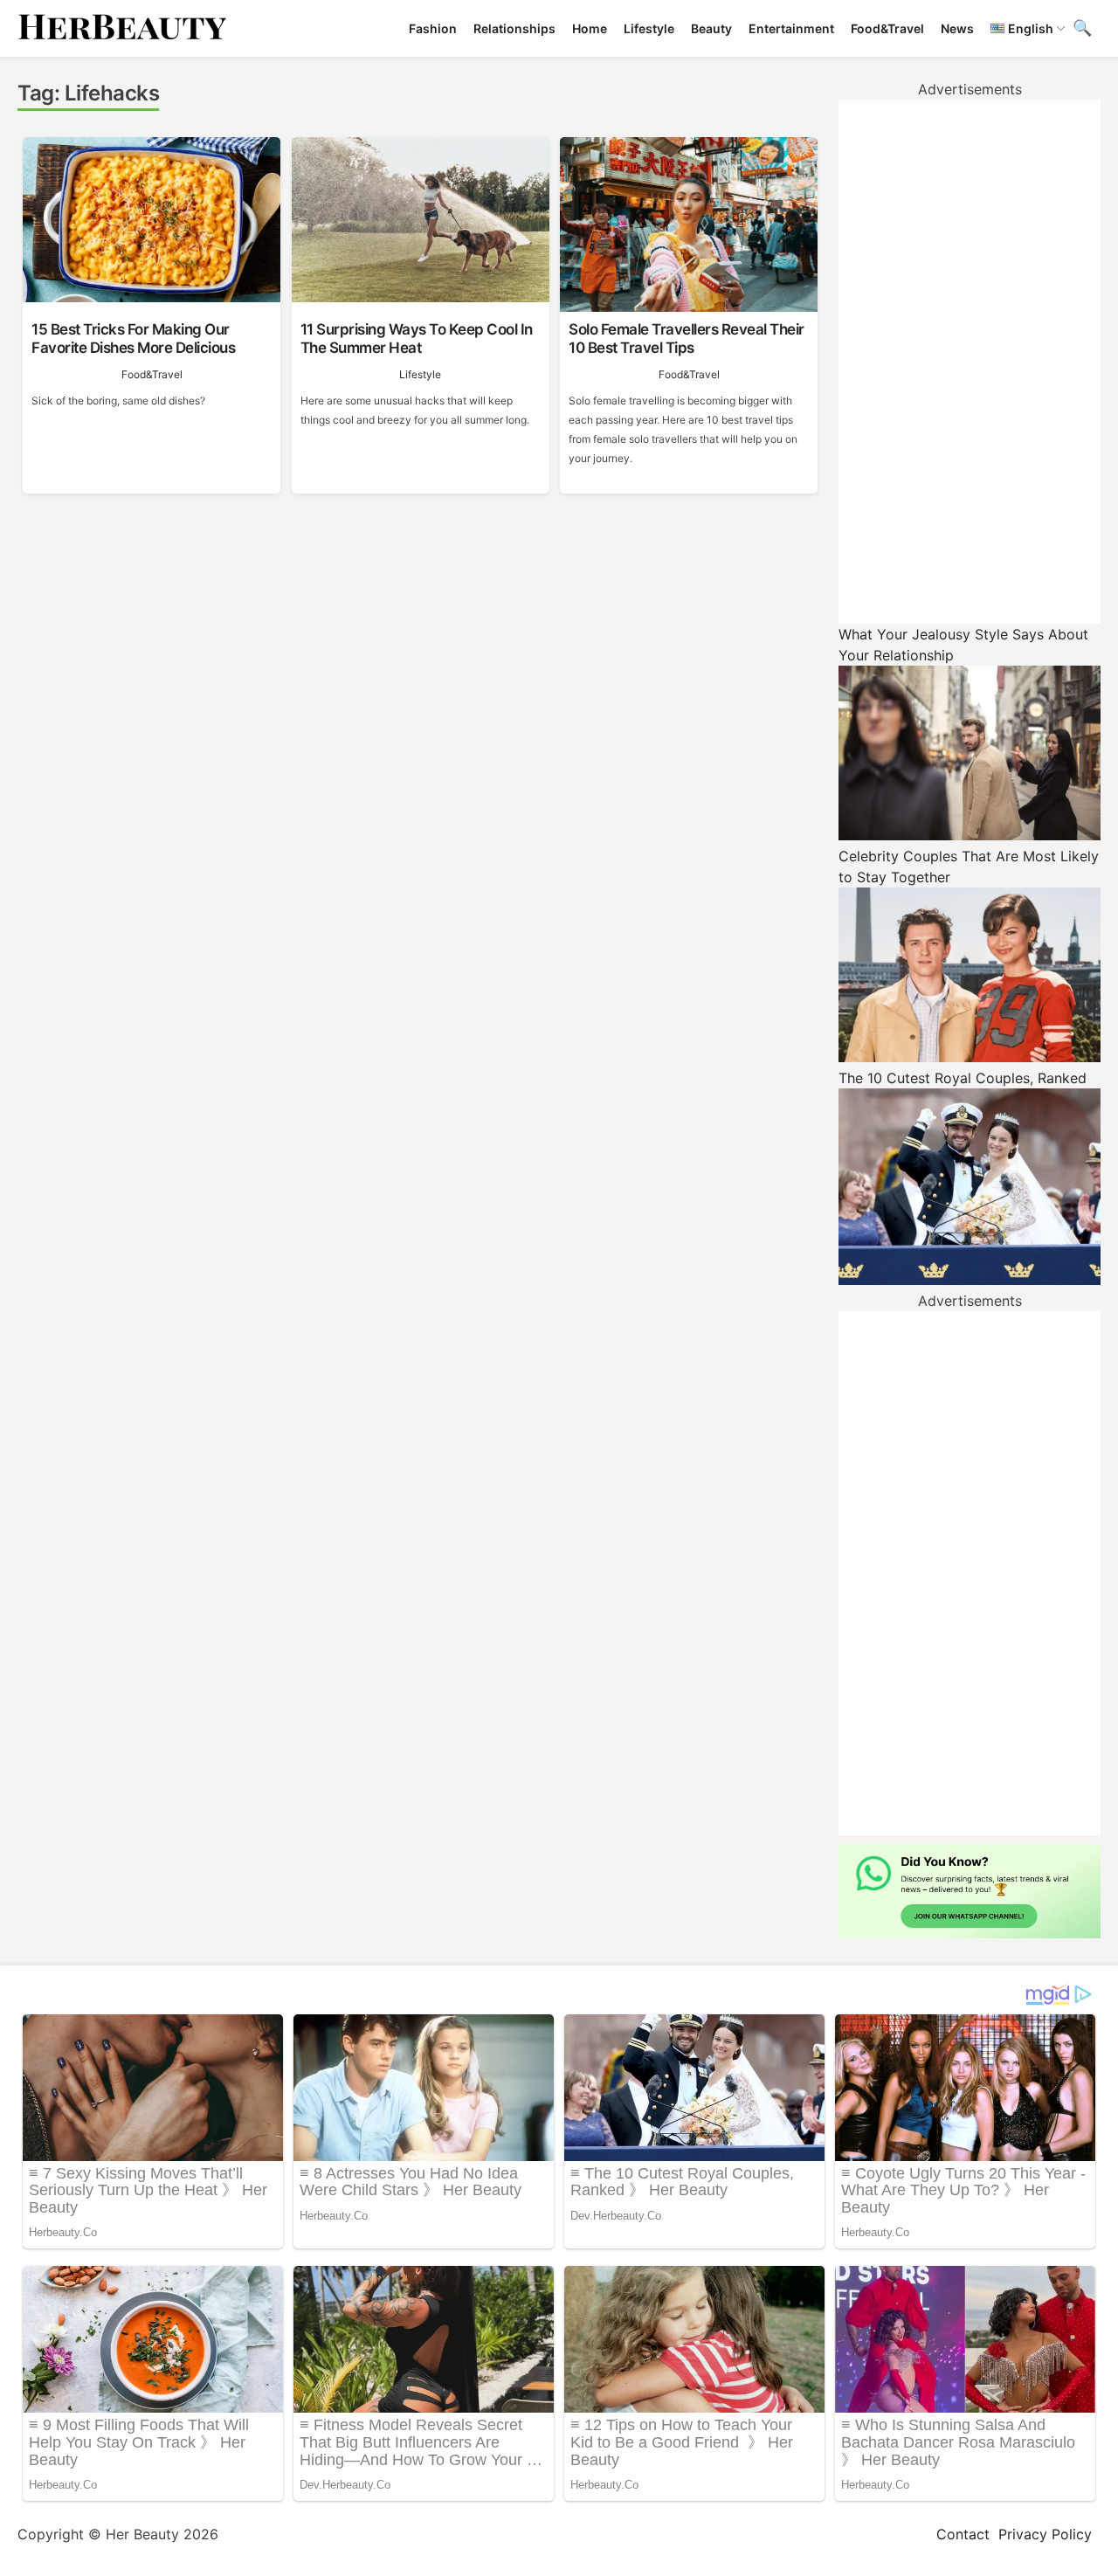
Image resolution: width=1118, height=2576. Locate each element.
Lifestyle (649, 28)
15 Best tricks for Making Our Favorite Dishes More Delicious (133, 338)
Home (590, 28)
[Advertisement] (970, 362)
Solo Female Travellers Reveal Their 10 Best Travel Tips (687, 338)
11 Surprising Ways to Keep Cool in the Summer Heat (417, 338)
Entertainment (791, 28)
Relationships (514, 28)
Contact (963, 2534)
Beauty (711, 28)
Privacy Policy (1045, 2534)
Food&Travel (887, 28)
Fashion (433, 28)
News (957, 28)
